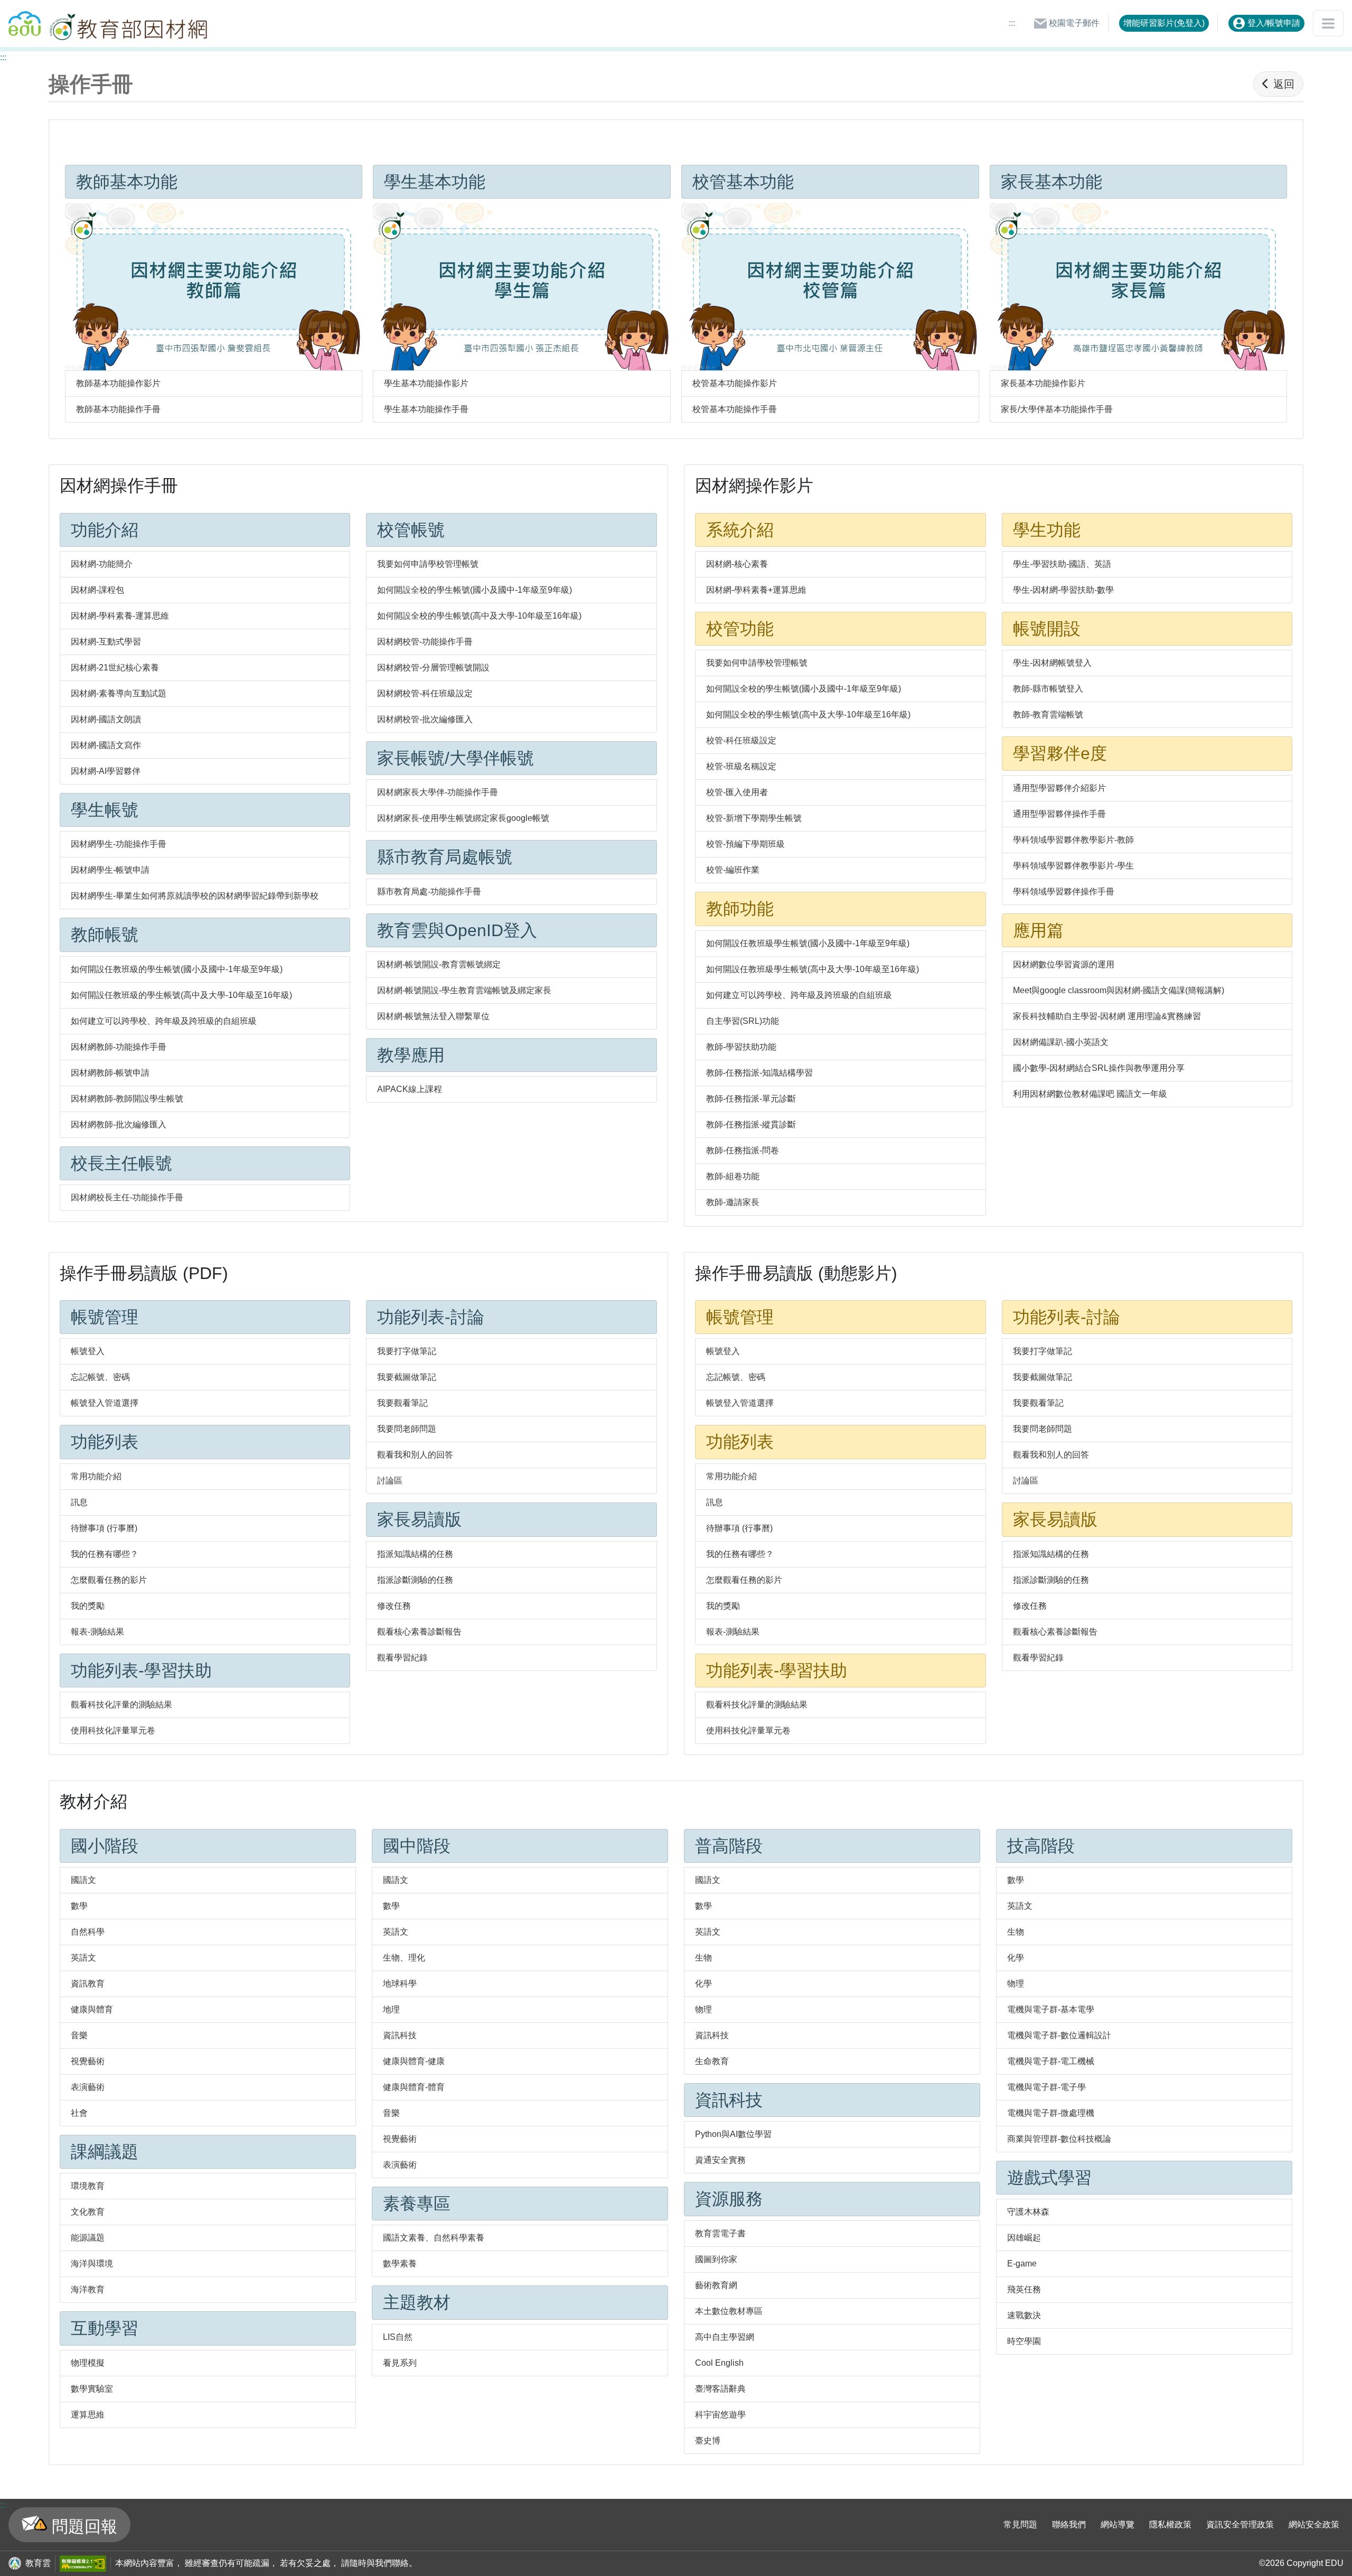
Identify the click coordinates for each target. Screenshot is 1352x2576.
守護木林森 (1028, 2212)
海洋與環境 (92, 2264)
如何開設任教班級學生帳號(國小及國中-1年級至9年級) (808, 943)
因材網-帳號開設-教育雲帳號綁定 (439, 964)
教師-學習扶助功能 (741, 1047)
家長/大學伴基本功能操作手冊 (1057, 409)
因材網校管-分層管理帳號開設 (433, 668)
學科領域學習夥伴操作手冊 (1064, 892)
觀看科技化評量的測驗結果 (121, 1705)
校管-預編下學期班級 (745, 844)
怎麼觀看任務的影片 (109, 1580)
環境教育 (88, 2186)
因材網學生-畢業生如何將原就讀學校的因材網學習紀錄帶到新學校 (195, 896)
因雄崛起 (1024, 2238)
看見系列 (400, 2363)
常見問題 (1020, 2524)
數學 (79, 1906)
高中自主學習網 (725, 2337)
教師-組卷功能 (733, 1176)
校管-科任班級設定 (741, 740)
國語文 (83, 1880)
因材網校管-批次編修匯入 (425, 719)
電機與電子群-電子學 (1046, 2087)
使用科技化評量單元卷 (113, 1730)
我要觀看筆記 (402, 1403)
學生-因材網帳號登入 (1052, 663)
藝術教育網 (716, 2285)
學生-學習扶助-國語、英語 (1062, 564)
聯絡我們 (1069, 2524)
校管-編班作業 (733, 870)
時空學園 (1024, 2341)
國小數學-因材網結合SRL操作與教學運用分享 (1099, 1068)
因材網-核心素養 (737, 564)
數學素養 (400, 2264)
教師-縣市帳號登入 (1048, 689)
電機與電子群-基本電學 (1051, 2009)
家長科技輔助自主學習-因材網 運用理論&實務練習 (1107, 1016)
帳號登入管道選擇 (105, 1403)
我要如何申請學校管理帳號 (428, 564)
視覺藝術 (88, 2061)
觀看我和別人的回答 (415, 1455)
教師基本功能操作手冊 (118, 409)
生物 (703, 1958)
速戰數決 (1024, 2315)
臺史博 (708, 2440)
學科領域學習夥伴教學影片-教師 (1073, 840)
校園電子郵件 (1073, 23)
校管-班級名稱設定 (741, 766)
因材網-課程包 (97, 590)
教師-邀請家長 (733, 1202)
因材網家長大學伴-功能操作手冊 (438, 792)
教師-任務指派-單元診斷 (751, 1099)
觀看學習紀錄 (402, 1658)
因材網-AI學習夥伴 (106, 771)
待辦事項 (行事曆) (104, 1528)
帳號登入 (88, 1351)
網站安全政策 (1314, 2524)
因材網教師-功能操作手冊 (119, 1047)
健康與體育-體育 (414, 2087)
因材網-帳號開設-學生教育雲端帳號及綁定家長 (464, 990)
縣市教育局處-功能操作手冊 (429, 892)
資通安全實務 (720, 2160)
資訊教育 (88, 1984)
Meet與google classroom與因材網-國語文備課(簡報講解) (1119, 990)
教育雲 (38, 2563)
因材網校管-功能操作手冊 (425, 642)
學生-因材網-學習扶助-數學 (1063, 590)
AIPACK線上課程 (410, 1089)
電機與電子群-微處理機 (1051, 2113)
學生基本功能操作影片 (426, 383)
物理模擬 (88, 2363)
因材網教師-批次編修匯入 (119, 1124)
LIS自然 (398, 2337)
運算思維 (88, 2415)
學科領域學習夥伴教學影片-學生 (1073, 866)
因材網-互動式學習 (106, 642)
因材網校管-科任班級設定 (425, 693)
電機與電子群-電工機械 (1051, 2061)
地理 (391, 2009)
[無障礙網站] (81, 2564)
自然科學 (88, 1932)
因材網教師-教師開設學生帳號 (127, 1099)
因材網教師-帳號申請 (110, 1073)
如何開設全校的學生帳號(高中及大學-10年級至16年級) (479, 616)
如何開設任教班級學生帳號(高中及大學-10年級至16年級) (813, 969)
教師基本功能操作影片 (118, 383)
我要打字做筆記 (407, 1351)
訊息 (79, 1502)
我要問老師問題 (407, 1429)
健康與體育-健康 (414, 2061)
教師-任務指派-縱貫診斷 (751, 1124)
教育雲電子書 (720, 2233)
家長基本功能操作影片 (1043, 383)
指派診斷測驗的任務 (415, 1580)
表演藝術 (88, 2087)
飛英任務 (1024, 2289)
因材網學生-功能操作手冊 (119, 844)
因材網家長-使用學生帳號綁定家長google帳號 (463, 818)
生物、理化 (404, 1958)
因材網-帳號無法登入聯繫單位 (433, 1016)
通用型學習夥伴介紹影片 (1059, 788)
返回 (1284, 84)
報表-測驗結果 (97, 1632)
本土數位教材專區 (729, 2311)
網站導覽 (1118, 2524)
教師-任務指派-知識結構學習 (759, 1073)
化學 (703, 1984)
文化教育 (88, 2212)
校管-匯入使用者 (737, 792)
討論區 (390, 1481)
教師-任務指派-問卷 (743, 1150)
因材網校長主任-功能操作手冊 (127, 1197)
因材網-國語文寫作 (106, 745)
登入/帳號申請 (1273, 23)
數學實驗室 (92, 2389)
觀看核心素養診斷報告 (419, 1632)
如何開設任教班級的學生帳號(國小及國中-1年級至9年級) (177, 969)
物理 (703, 2009)
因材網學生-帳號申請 (110, 870)
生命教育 (712, 2061)
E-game (1022, 2264)
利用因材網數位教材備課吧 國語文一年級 (1090, 1094)
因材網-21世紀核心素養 (115, 668)
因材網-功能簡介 (102, 564)
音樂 (79, 2035)
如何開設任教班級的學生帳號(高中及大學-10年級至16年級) (181, 995)
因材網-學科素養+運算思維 (756, 590)
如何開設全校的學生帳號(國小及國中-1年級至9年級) (475, 590)
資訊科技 (400, 2035)
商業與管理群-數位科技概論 (1059, 2139)
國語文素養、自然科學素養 (434, 2238)
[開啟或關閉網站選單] (1328, 23)
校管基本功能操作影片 (735, 383)
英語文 (83, 1958)
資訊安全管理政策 (1240, 2524)
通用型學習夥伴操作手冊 (1059, 814)
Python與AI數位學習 (733, 2134)
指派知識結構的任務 (415, 1554)
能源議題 (88, 2238)
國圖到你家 (716, 2259)
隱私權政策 (1170, 2524)
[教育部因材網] (127, 24)
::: (1012, 23)
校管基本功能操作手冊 (735, 409)
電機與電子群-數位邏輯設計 (1059, 2035)
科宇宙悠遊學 (720, 2415)
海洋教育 (88, 2289)
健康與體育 (92, 2009)
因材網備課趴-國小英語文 (1061, 1042)
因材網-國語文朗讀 (106, 719)
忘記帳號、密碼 (100, 1377)
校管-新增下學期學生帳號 (754, 818)
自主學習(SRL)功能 (743, 1021)
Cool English (719, 2363)
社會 (79, 2113)
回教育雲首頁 (25, 19)
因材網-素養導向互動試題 (119, 693)
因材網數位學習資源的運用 (1064, 964)
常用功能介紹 (96, 1476)
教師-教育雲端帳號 (1048, 715)
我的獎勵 (88, 1606)
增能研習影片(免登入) (1164, 23)
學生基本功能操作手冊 (426, 409)
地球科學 (400, 1984)
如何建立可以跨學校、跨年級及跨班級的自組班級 (164, 1021)
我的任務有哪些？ (105, 1554)
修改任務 (394, 1606)
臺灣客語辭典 (720, 2389)
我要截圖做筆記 (407, 1377)
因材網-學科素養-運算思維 (120, 616)
